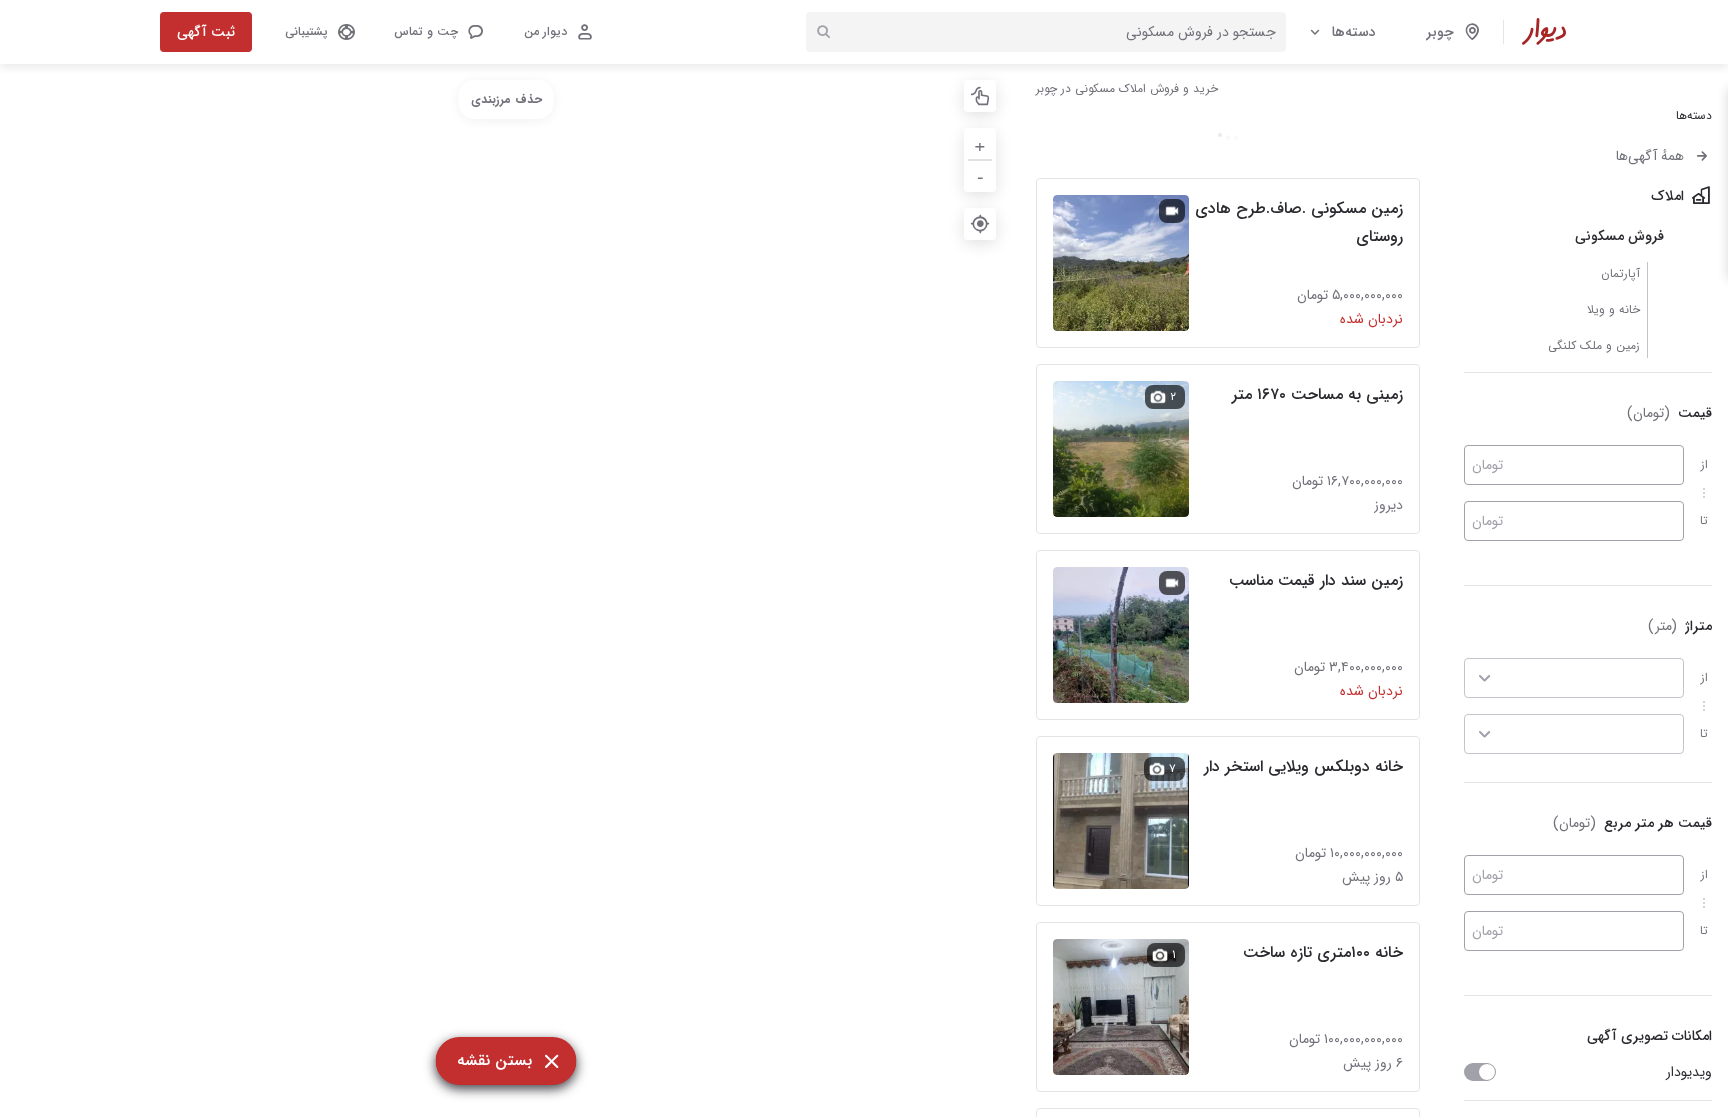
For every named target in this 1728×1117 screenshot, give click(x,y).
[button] (438, 32)
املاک (1667, 196)
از (1704, 464)
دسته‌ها (1354, 32)
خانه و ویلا (1613, 309)
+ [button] (980, 143)
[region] (506, 590)
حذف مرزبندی (506, 99)
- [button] (980, 175)
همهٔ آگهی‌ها (1650, 156)
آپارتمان (1620, 273)
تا (1704, 520)
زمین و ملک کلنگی (1594, 345)
